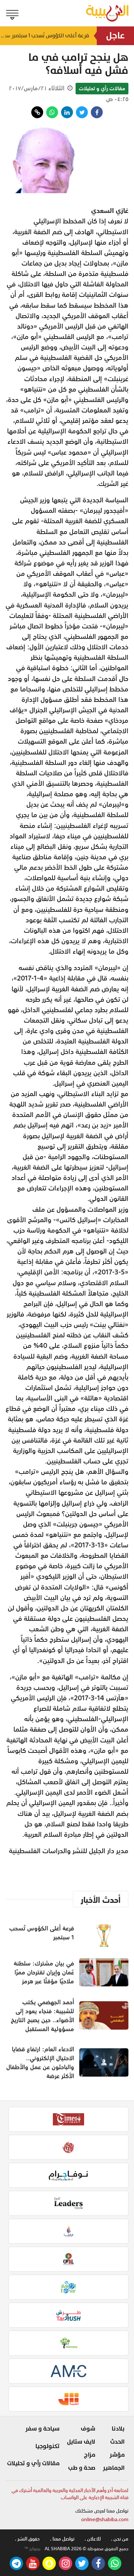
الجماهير (114, 2468)
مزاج (90, 2455)
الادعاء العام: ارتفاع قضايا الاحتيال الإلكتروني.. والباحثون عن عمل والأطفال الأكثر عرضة (40, 2062)
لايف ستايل (81, 2442)
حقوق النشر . (27, 2539)
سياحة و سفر (42, 2429)
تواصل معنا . (62, 2539)
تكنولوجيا (47, 2446)
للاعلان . (93, 2539)
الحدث (117, 2442)
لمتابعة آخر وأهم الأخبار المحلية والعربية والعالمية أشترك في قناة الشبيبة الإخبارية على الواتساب (70, 2494)
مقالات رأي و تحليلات (102, 88)
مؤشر (117, 2455)
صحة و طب (82, 2468)
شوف (88, 2429)
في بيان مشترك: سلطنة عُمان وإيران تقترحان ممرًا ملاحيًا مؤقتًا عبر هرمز (44, 1972)
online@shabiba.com (105, 2519)
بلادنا (118, 2429)
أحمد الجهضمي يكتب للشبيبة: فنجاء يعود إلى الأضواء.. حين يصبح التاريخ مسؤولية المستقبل (42, 2015)
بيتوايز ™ (32, 2549)
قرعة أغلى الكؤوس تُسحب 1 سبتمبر (45, 36)
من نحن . (120, 2539)
